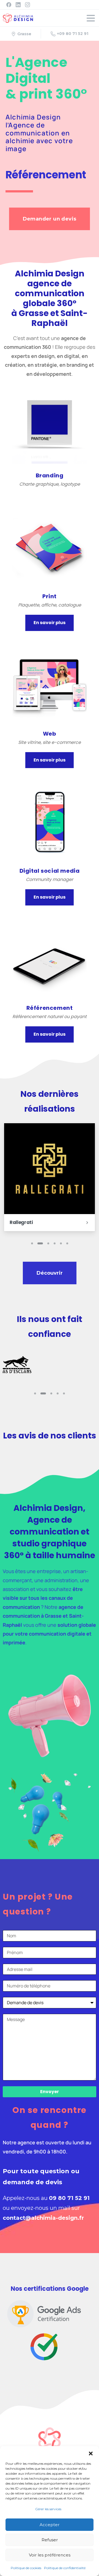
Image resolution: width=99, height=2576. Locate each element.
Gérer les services (48, 2509)
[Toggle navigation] (91, 18)
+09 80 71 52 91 (73, 34)
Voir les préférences (50, 2555)
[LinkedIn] (18, 5)
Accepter (50, 2525)
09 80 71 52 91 (69, 2198)
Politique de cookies (26, 2568)
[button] (91, 2453)
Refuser (50, 2540)
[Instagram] (28, 5)
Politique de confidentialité (65, 2568)
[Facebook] (9, 5)
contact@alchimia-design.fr (43, 2218)
